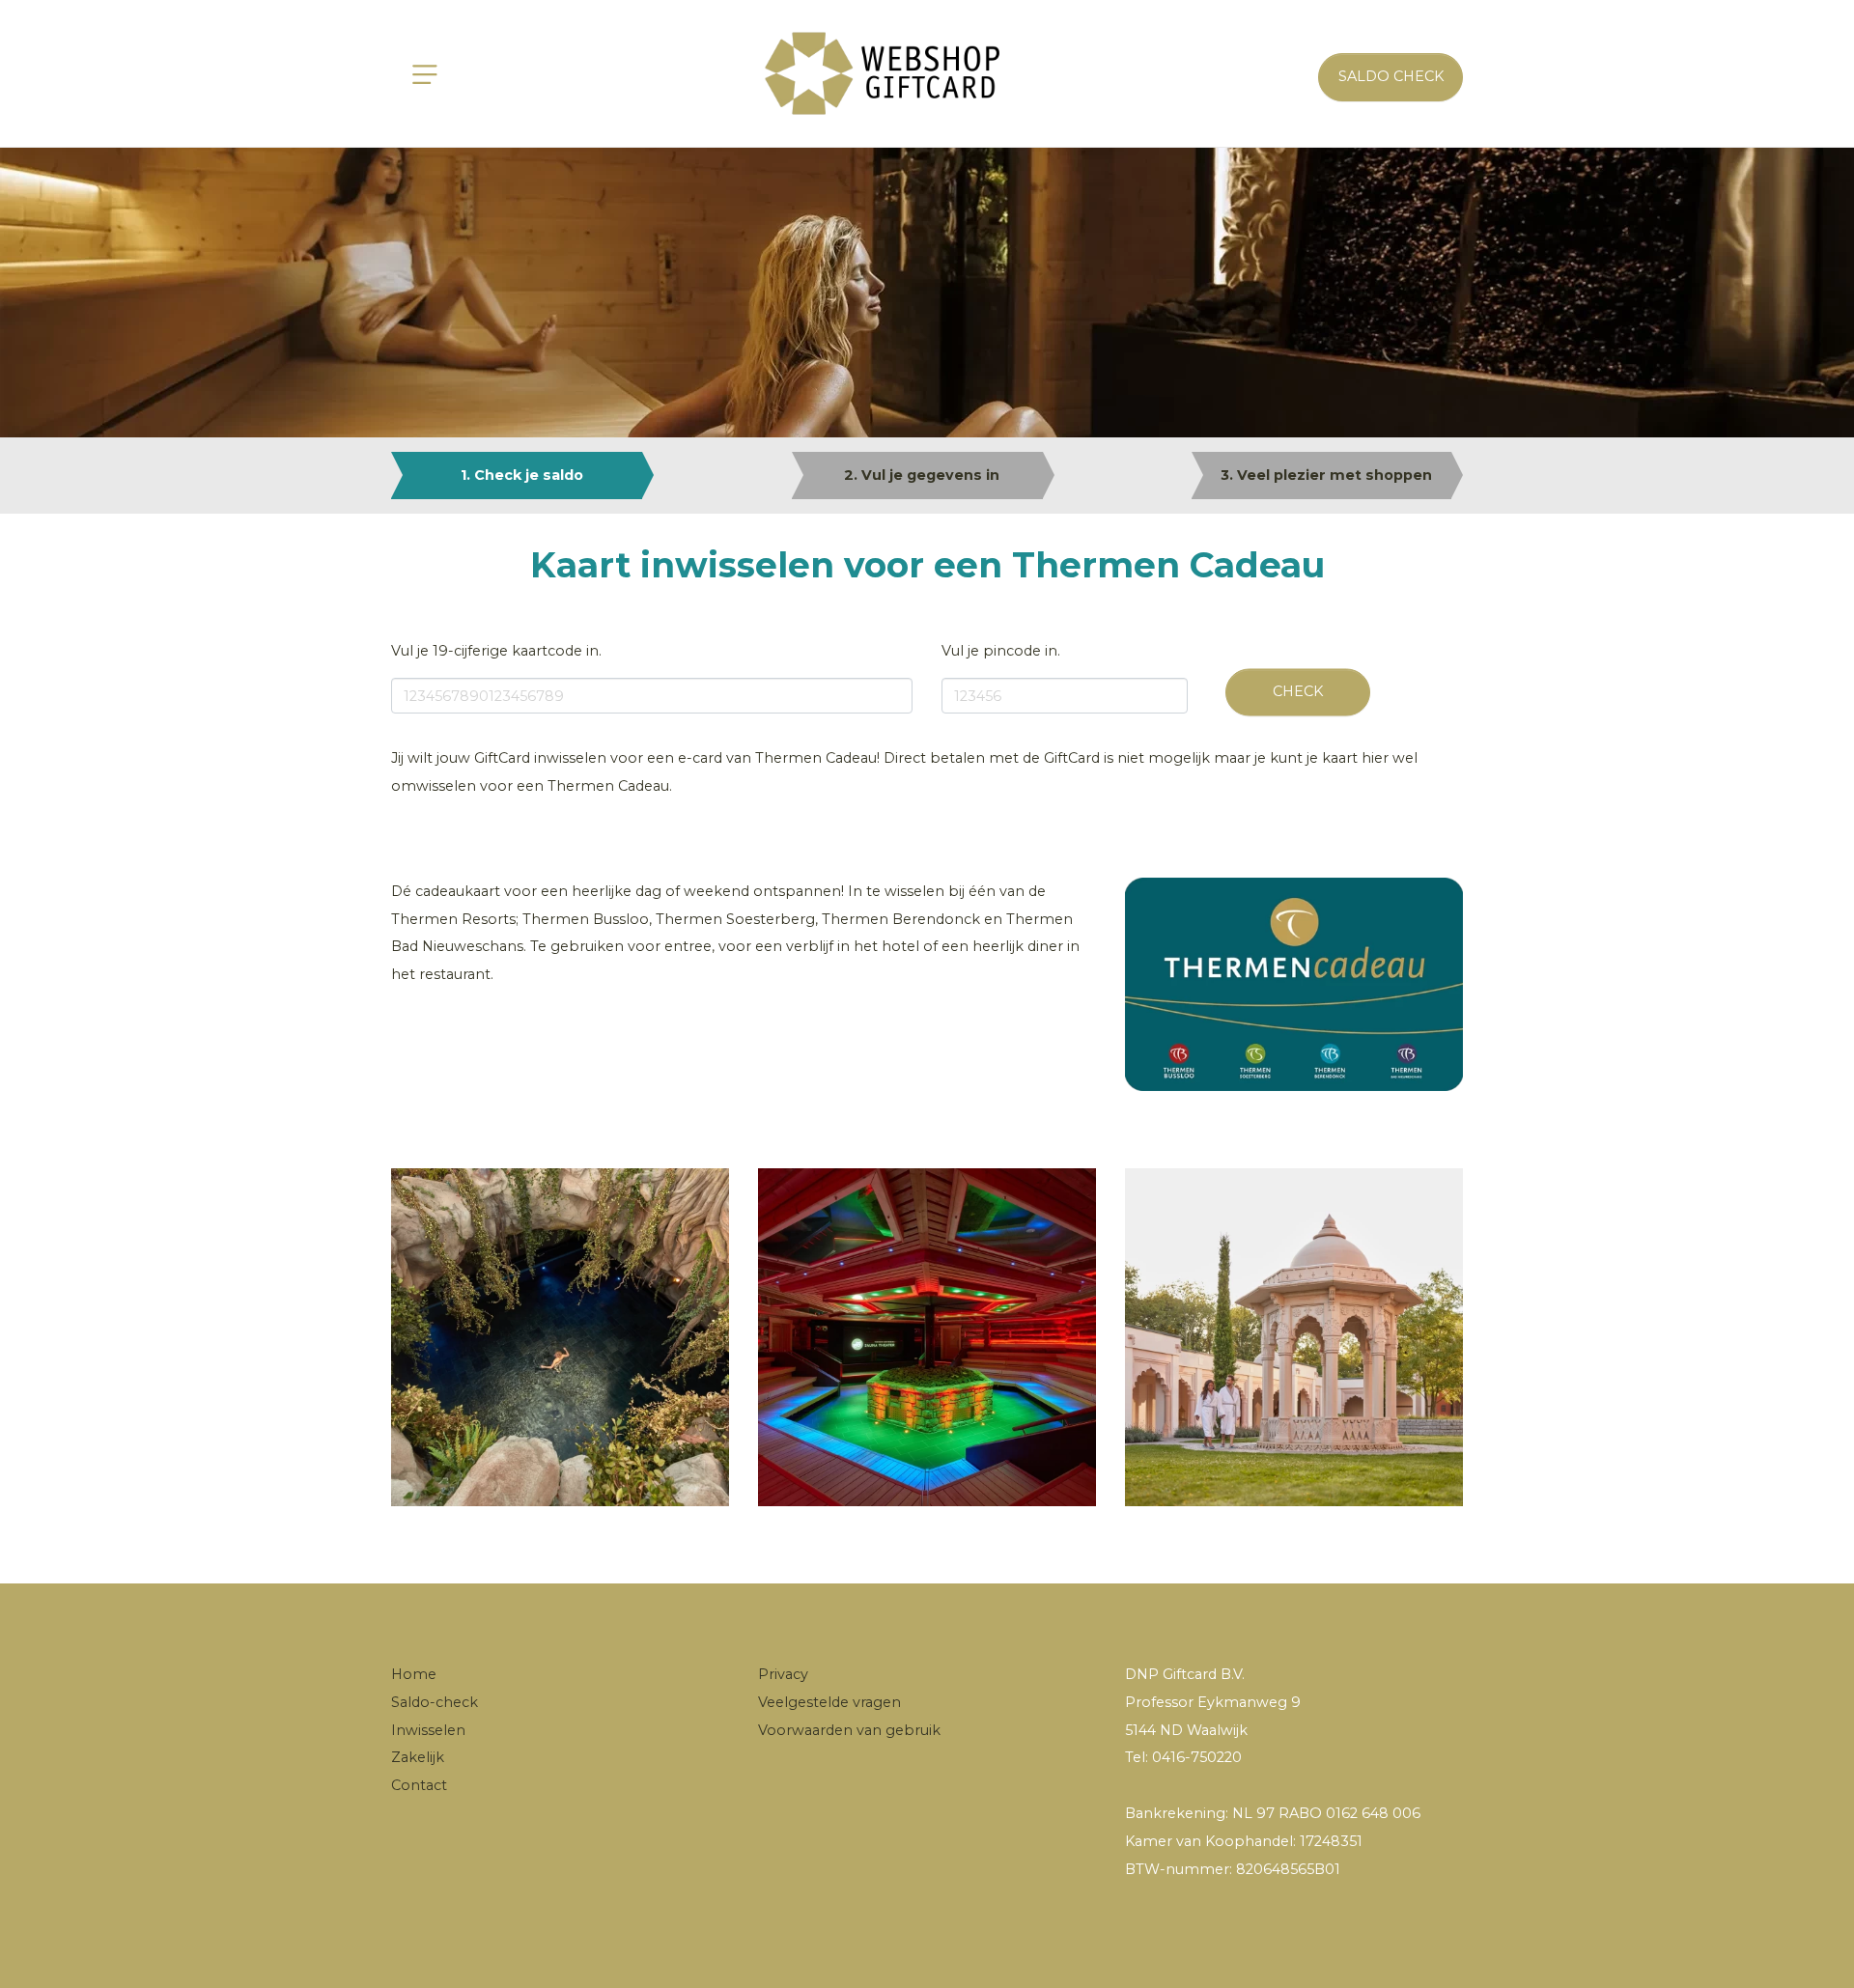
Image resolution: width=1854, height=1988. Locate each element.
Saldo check (1391, 76)
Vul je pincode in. (1001, 651)
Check (1298, 691)
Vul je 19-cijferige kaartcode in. (496, 651)
